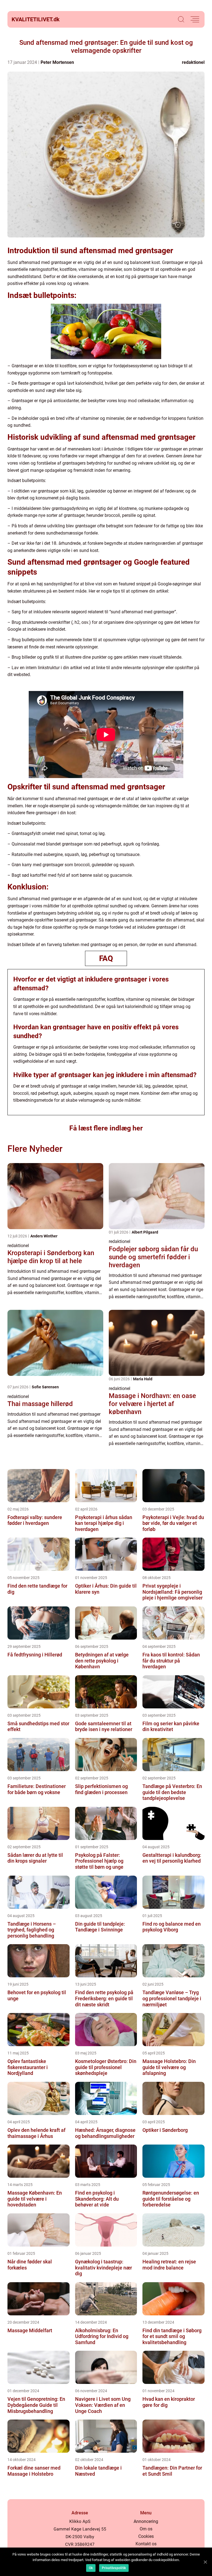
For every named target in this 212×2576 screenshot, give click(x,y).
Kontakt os (146, 2544)
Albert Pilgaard (145, 1232)
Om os (146, 2529)
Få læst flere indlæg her (106, 1128)
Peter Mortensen (57, 62)
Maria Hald (143, 1379)
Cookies (146, 2536)
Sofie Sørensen (45, 1387)
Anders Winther (44, 1236)
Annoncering (146, 2521)
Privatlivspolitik (114, 2568)
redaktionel (193, 62)
